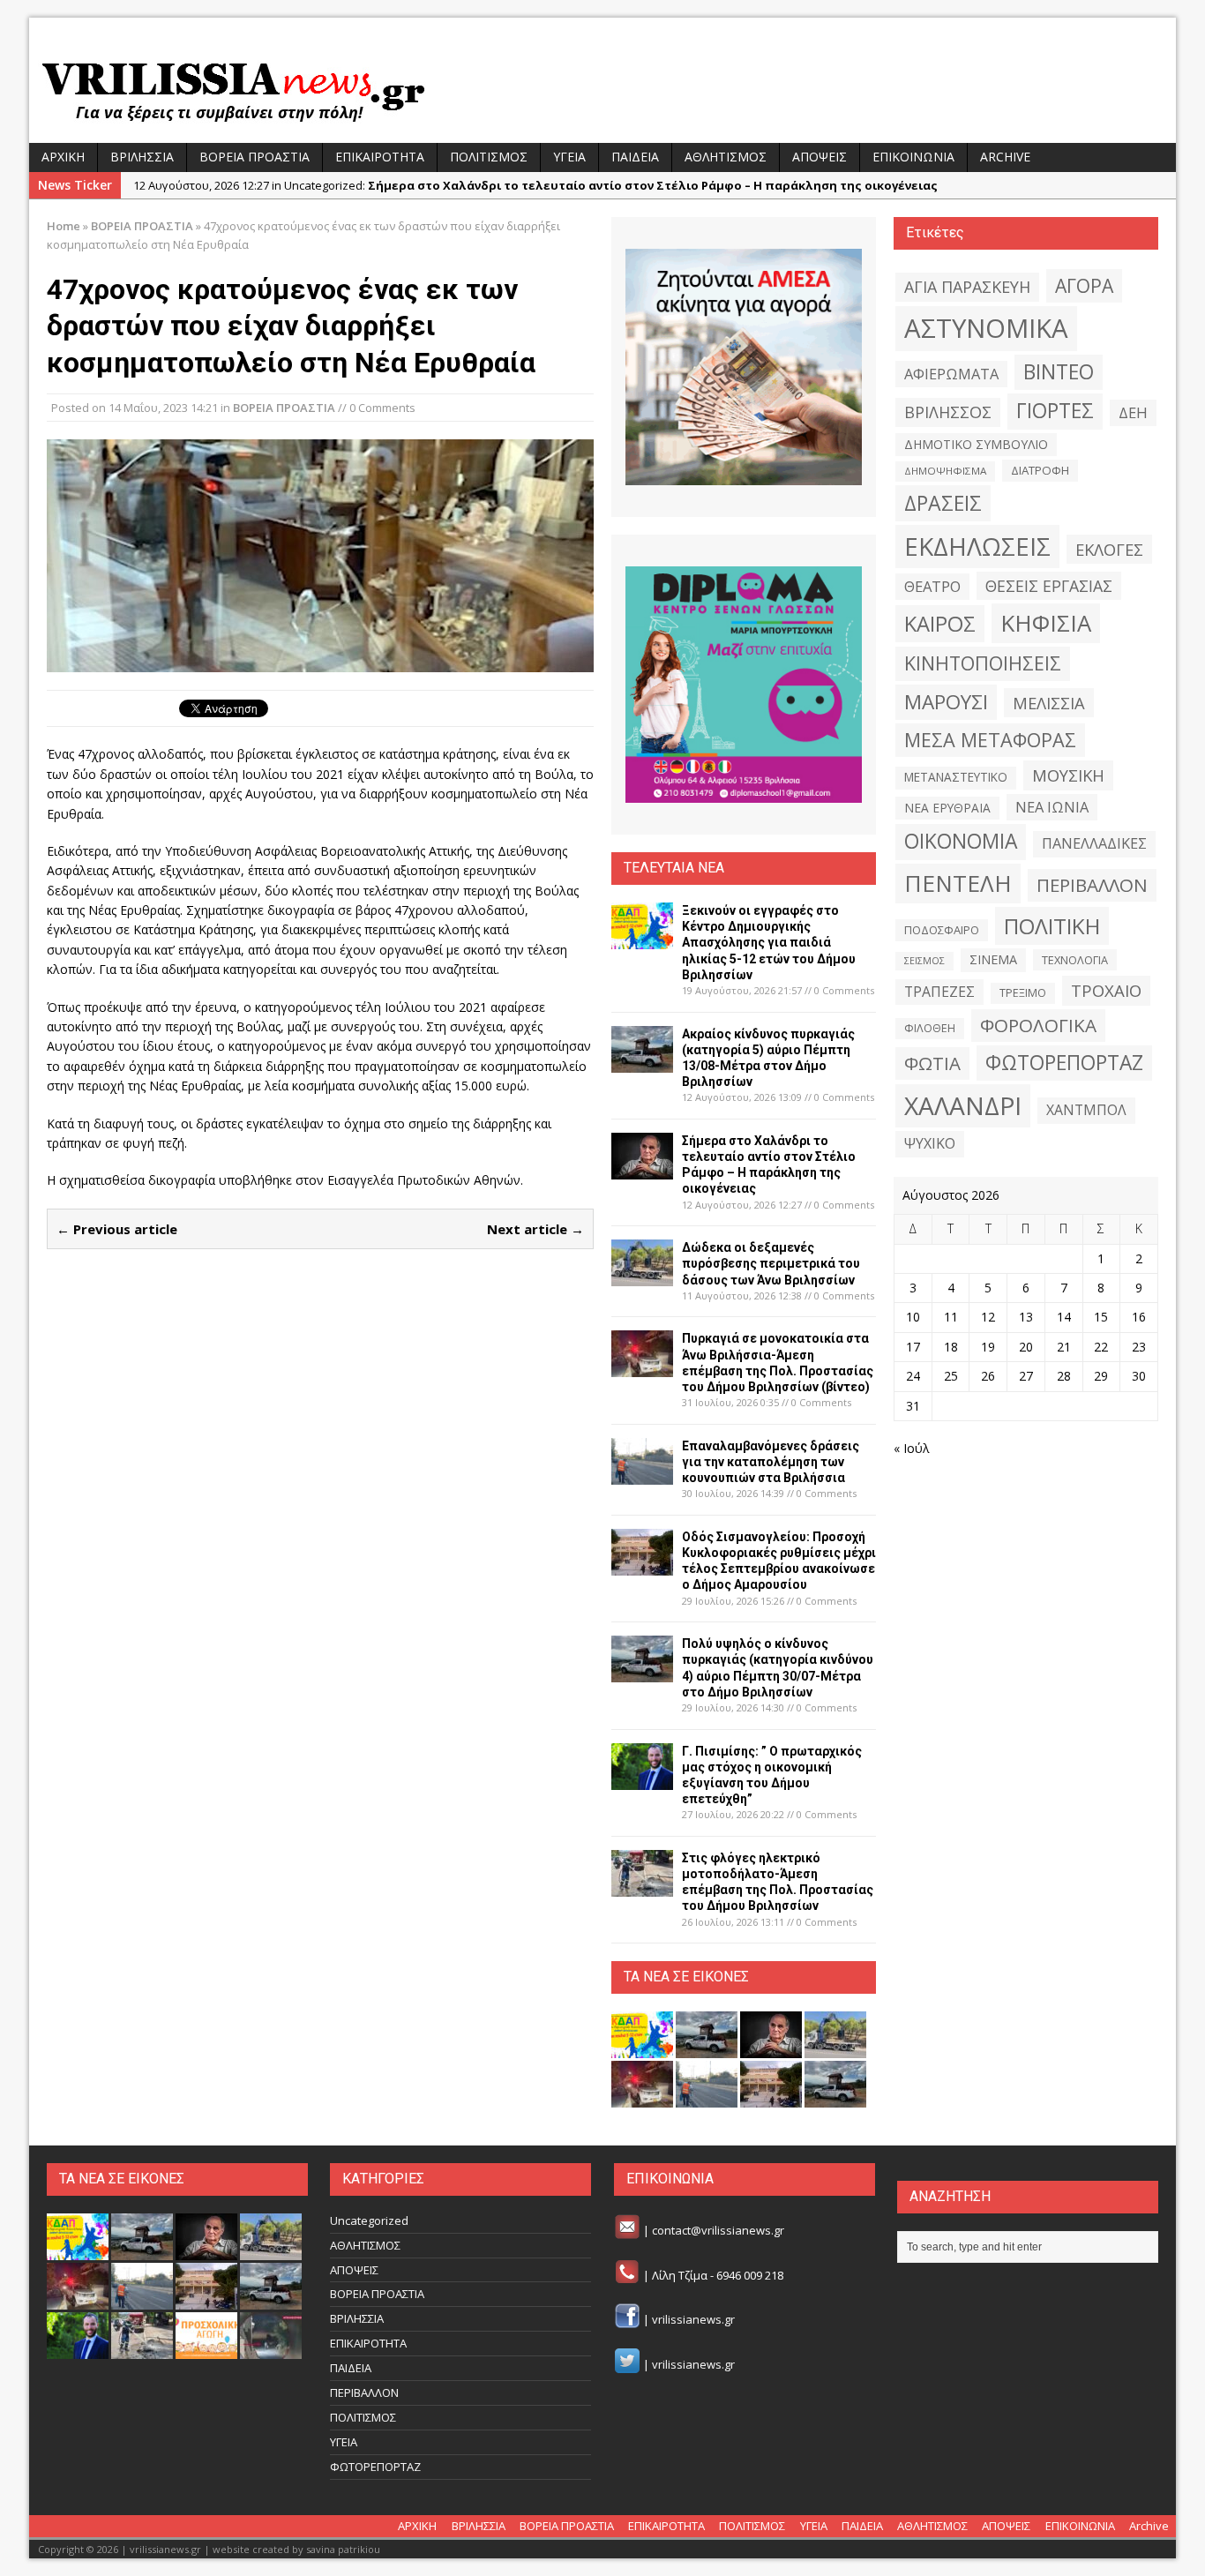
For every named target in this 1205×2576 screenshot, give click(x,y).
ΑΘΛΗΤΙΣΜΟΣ (726, 157)
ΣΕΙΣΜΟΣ (924, 961)
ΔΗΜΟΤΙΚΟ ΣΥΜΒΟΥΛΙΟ (976, 444)
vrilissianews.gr (693, 2320)
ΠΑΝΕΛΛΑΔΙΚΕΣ (1094, 843)
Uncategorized (369, 2220)
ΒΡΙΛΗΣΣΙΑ (142, 157)
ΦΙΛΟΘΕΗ (930, 1028)
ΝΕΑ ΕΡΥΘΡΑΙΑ (947, 808)
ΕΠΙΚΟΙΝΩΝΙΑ (913, 157)
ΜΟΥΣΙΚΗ (1068, 775)
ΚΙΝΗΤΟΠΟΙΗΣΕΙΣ (983, 663)
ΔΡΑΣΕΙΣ (943, 503)
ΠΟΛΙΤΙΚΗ (1052, 926)
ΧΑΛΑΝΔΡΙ (963, 1105)
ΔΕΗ (1133, 412)
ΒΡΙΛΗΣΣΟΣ (948, 412)
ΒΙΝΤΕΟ (1059, 372)
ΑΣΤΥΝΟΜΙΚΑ (986, 328)
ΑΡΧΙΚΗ (63, 157)
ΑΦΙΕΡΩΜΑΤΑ (951, 374)
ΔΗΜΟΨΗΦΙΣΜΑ (945, 471)
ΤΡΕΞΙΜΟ (1023, 993)
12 (988, 1317)
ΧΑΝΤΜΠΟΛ (1086, 1110)
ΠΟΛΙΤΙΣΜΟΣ (489, 157)
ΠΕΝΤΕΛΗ (958, 883)
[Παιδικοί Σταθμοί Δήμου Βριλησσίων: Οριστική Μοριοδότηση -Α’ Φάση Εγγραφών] (206, 2349)
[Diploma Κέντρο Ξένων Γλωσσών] (744, 685)
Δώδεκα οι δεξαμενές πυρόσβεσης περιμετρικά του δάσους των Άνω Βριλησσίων (771, 1263)
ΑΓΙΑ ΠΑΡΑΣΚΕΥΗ (967, 287)
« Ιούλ (912, 1448)
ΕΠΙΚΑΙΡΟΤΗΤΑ (380, 157)
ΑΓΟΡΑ (1084, 285)
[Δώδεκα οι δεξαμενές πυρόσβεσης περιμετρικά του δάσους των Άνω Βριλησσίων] (642, 1276)
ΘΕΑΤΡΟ (932, 586)
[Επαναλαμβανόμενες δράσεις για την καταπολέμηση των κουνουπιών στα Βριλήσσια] (642, 1474)
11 (951, 1317)
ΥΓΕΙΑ (569, 157)
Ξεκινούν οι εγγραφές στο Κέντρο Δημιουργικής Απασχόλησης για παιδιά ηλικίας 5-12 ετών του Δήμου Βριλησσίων (769, 943)
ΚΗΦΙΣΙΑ (1046, 623)
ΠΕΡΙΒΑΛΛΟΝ (1092, 885)
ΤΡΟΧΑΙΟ (1106, 990)
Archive (1005, 157)
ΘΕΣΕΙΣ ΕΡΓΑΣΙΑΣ (1049, 586)
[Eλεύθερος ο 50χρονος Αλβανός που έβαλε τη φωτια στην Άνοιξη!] (271, 2349)
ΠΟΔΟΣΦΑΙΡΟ (942, 930)
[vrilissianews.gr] (602, 90)
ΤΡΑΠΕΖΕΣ (939, 992)
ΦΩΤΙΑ (932, 1063)
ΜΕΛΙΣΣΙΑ (1049, 703)
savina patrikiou (343, 2549)
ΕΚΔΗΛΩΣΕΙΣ (977, 546)
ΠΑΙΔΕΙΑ (635, 157)
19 (988, 1347)
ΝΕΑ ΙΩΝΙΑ (1052, 807)
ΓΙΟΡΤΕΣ (1055, 411)
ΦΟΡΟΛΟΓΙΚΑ (1038, 1025)
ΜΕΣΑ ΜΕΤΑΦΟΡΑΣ (990, 740)
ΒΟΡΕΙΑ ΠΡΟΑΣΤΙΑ (254, 157)
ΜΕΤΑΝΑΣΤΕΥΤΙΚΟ (956, 777)
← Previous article (117, 1229)
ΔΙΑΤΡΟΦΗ (1040, 470)
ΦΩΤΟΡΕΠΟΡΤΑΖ (1064, 1063)
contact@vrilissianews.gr (718, 2230)
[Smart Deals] (744, 367)
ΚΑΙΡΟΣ (940, 624)
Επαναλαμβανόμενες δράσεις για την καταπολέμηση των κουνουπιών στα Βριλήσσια (771, 1462)
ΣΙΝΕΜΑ (993, 959)
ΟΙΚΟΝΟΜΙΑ (961, 841)
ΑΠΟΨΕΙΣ (820, 157)
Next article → (535, 1229)
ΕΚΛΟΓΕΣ (1109, 549)
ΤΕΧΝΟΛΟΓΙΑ (1075, 960)
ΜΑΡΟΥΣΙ (946, 702)
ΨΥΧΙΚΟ (930, 1143)
